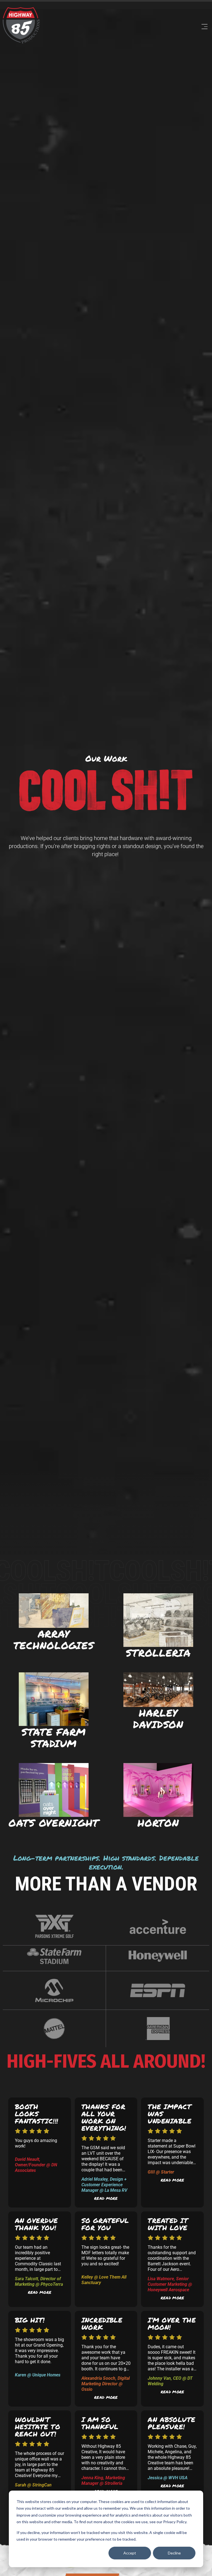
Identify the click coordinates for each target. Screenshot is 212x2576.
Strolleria (158, 1653)
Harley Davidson (158, 1718)
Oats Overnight (54, 1823)
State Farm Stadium (54, 1737)
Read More (106, 2198)
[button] (127, 27)
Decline (174, 2553)
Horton (158, 1823)
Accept (130, 2553)
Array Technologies (54, 1639)
